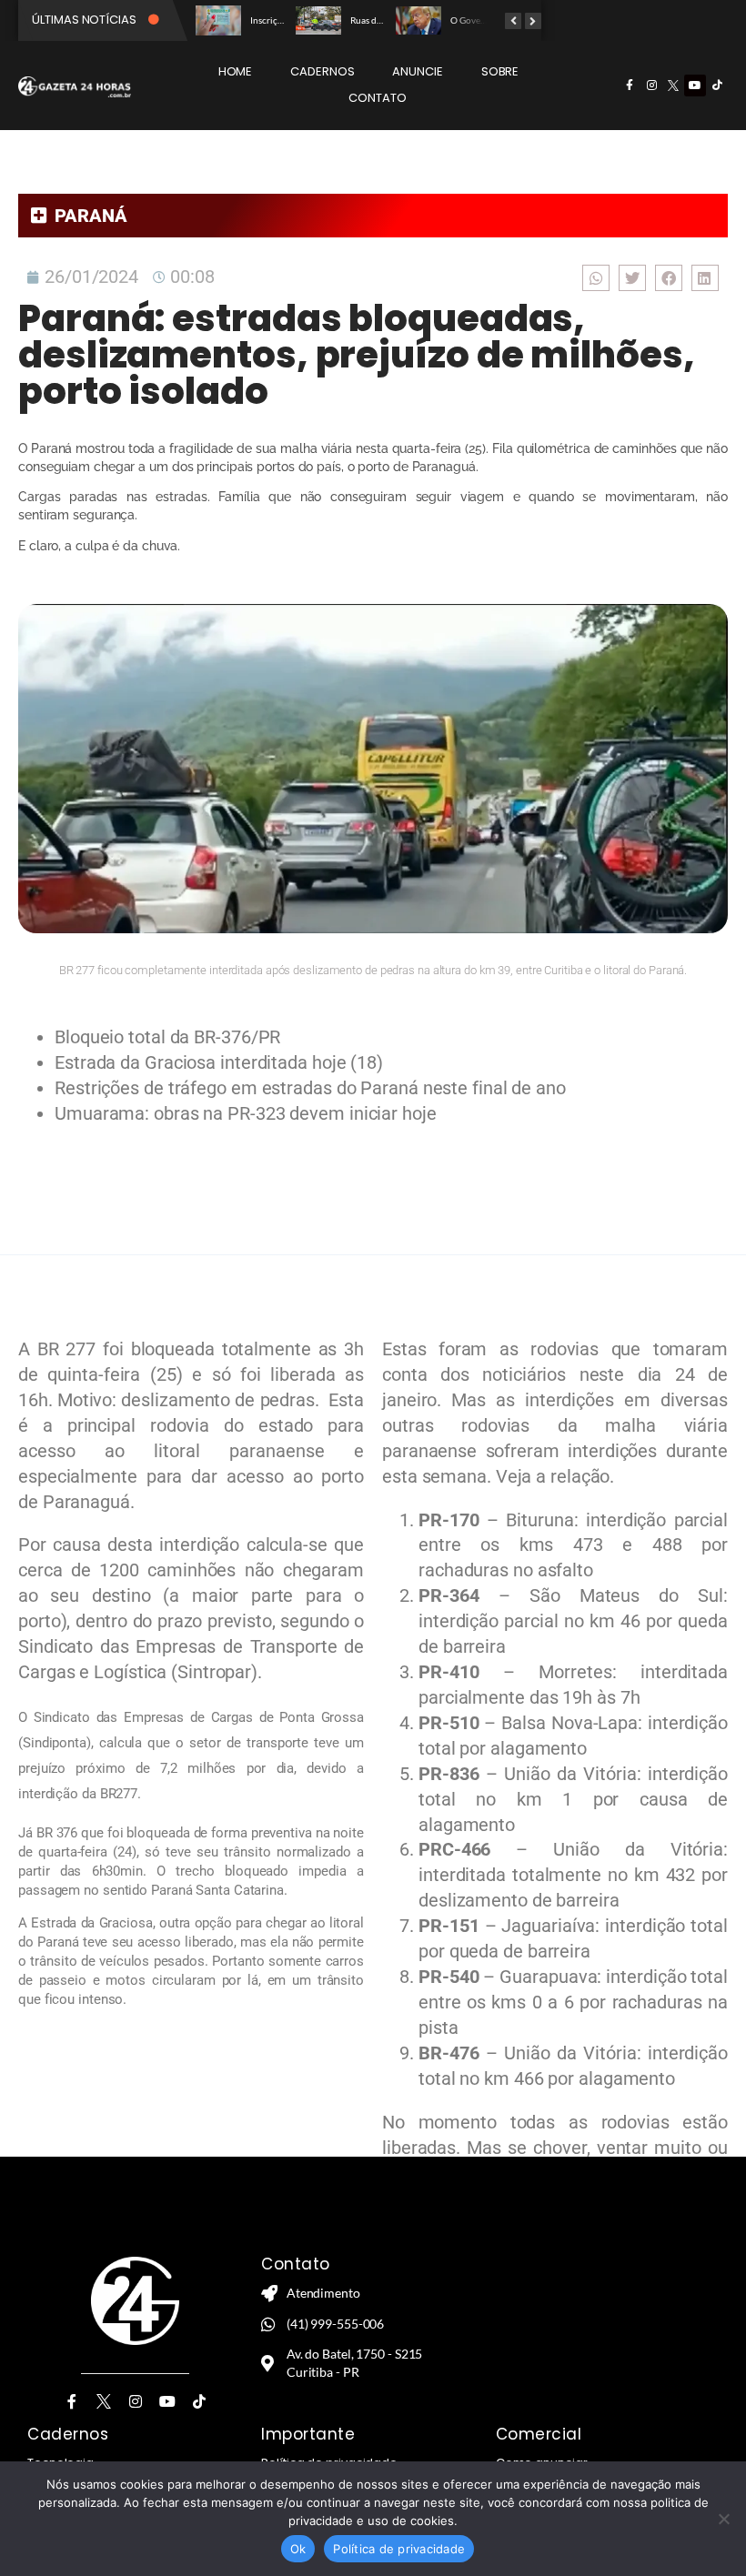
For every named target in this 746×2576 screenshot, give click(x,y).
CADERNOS (322, 71)
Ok (298, 2549)
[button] (596, 278)
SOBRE (500, 71)
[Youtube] (695, 86)
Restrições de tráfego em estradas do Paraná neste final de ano (310, 1088)
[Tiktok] (717, 86)
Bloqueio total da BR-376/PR (167, 1037)
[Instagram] (651, 86)
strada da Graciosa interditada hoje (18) (224, 1062)
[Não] (723, 2519)
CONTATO (377, 98)
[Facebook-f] (630, 86)
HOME (236, 71)
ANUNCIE (417, 71)
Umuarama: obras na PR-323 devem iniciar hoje (246, 1113)
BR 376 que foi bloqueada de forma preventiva (172, 1833)
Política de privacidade (399, 2549)
